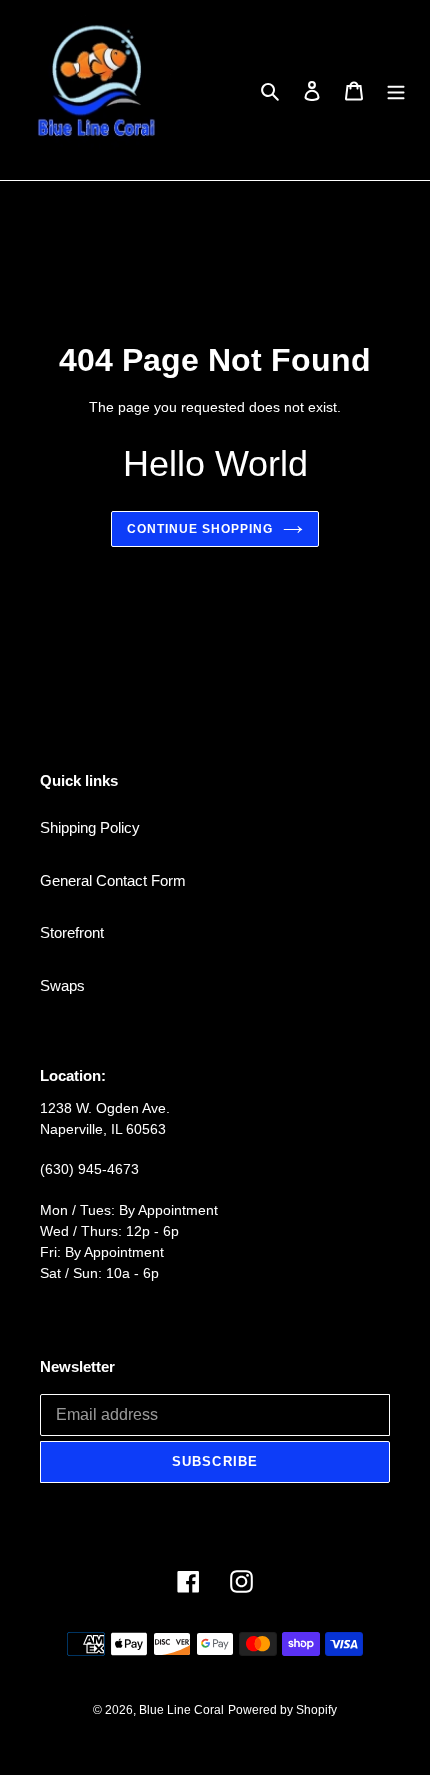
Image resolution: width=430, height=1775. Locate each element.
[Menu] (396, 90)
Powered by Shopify (282, 1710)
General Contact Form (113, 880)
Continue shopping (200, 529)
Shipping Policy (90, 827)
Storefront (72, 932)
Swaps (62, 985)
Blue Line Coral (181, 1710)
